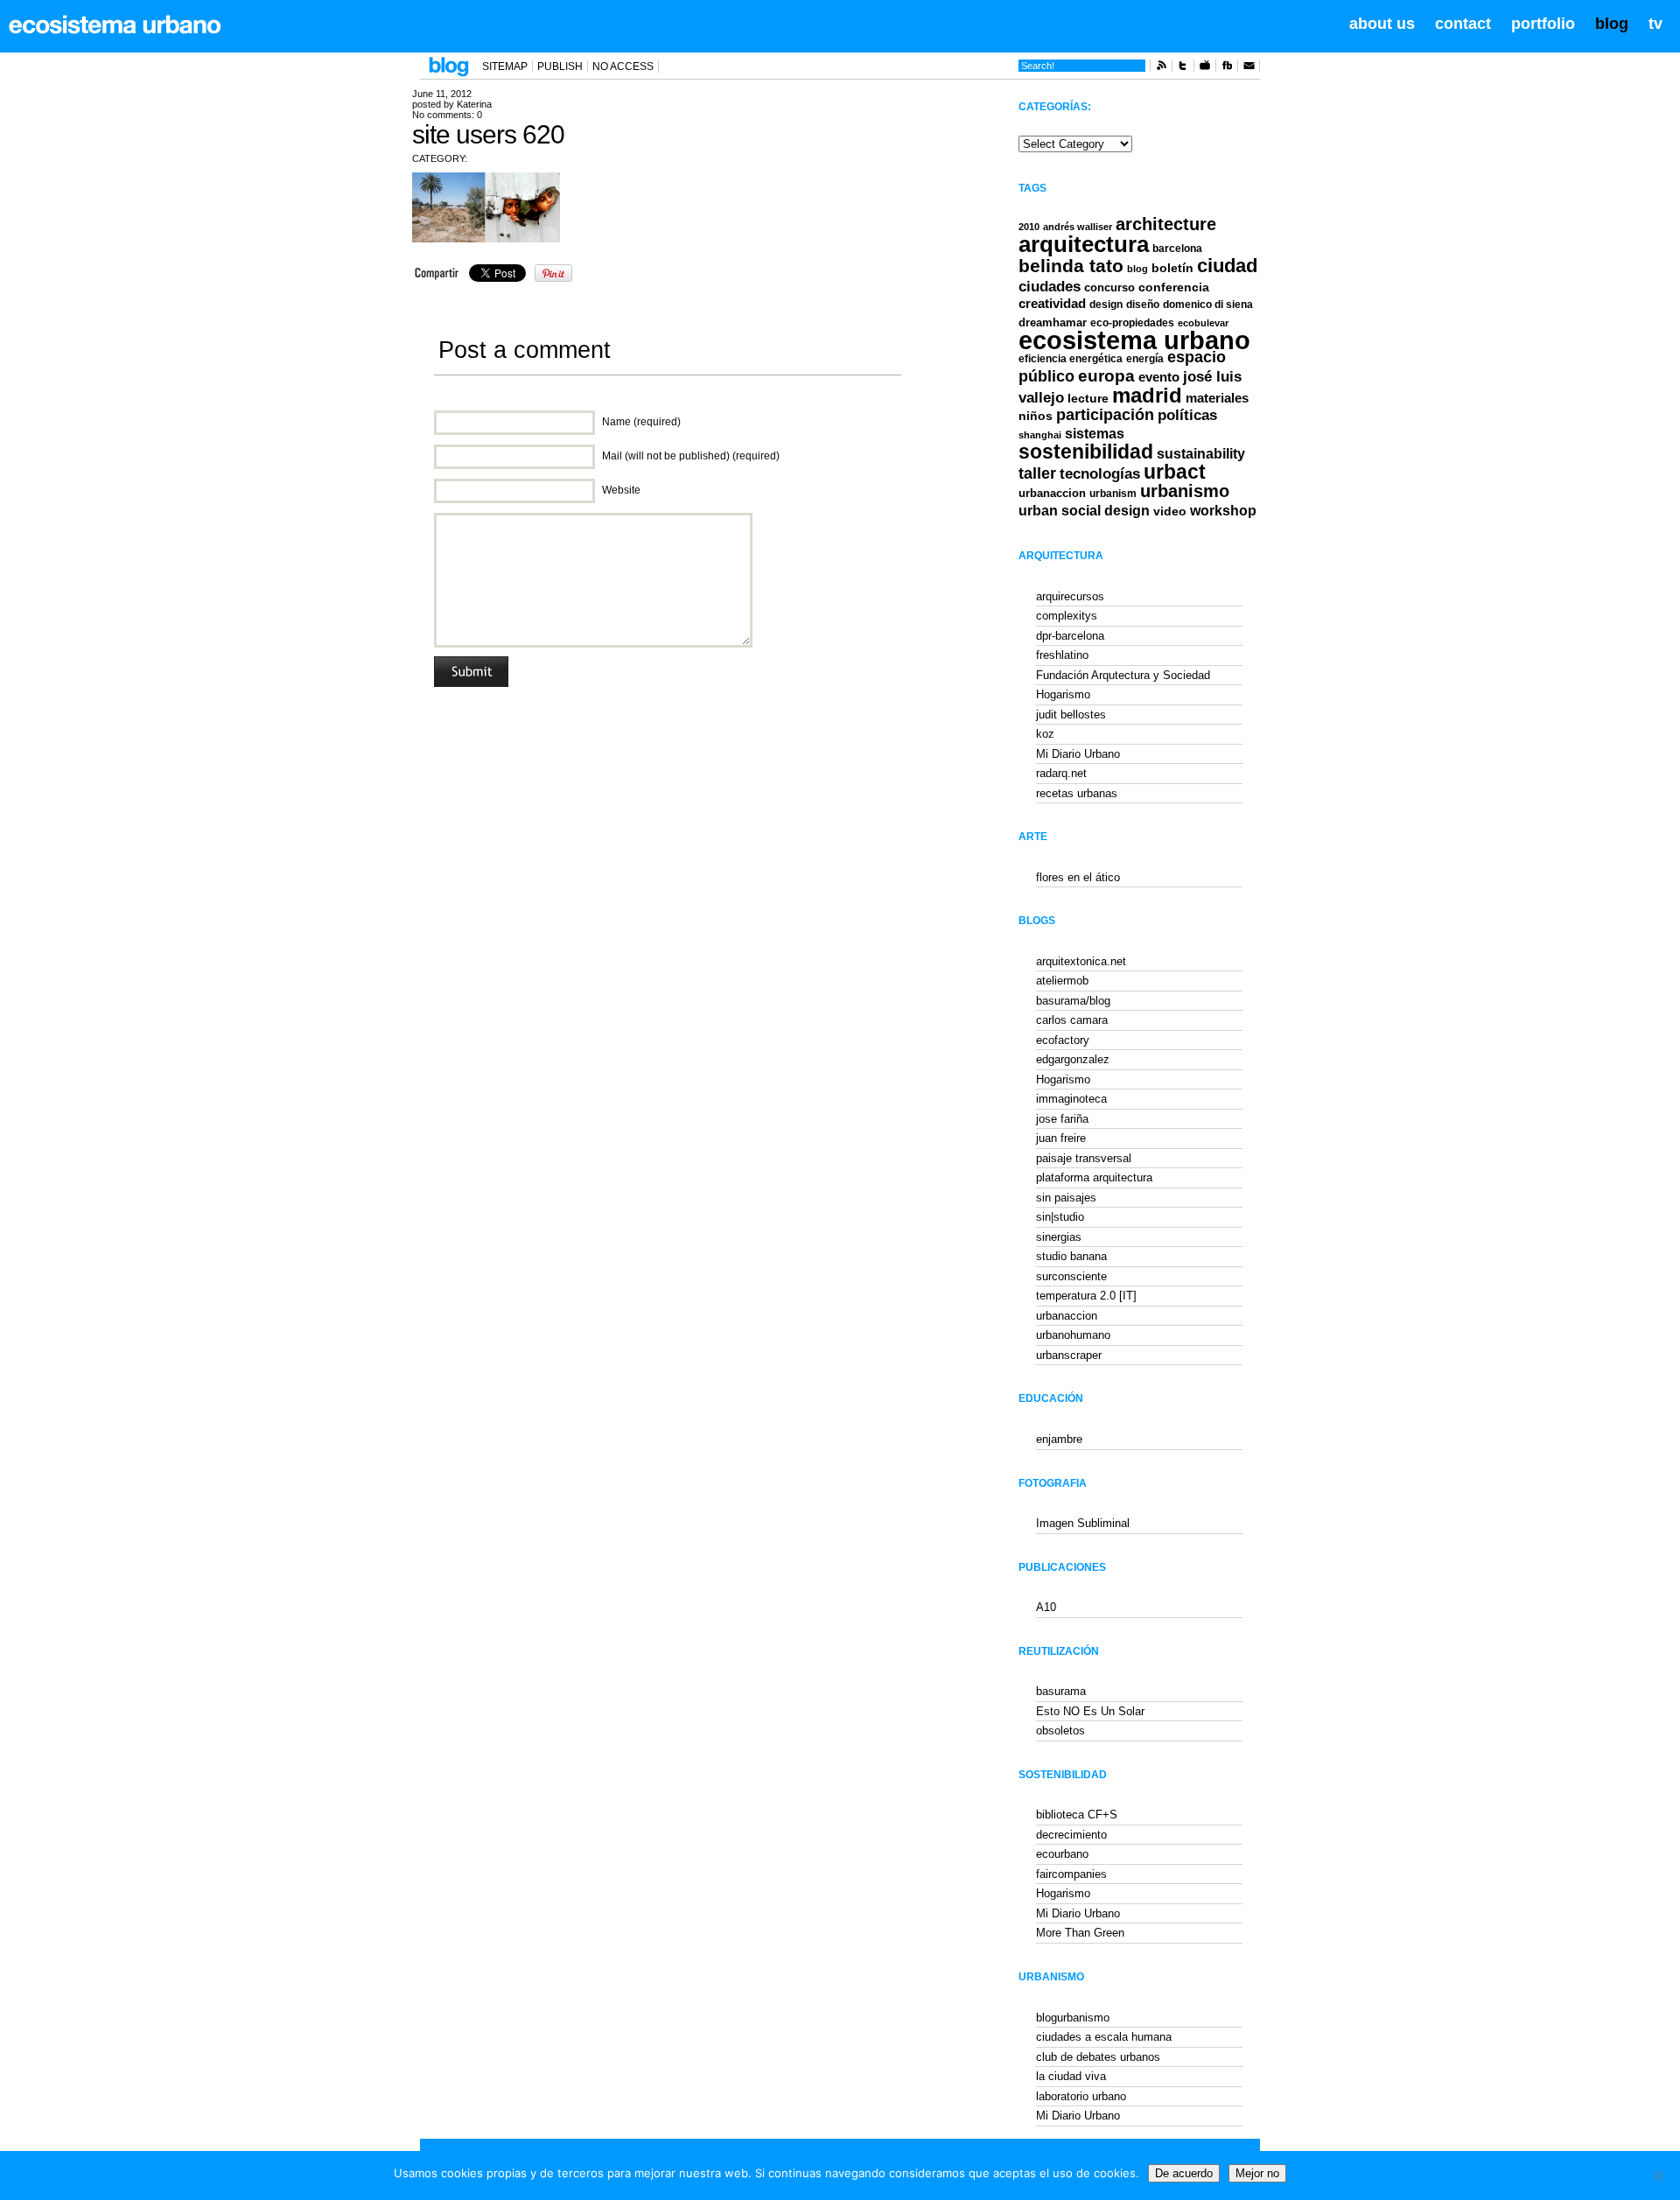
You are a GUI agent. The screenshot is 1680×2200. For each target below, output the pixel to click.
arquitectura (1084, 244)
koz (1045, 734)
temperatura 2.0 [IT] (1086, 1296)
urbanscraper (1069, 1355)
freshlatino (1062, 655)
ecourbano (1062, 1854)
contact (1463, 24)
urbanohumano (1073, 1335)
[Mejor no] (1658, 2175)
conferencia (1174, 287)
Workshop (1223, 510)
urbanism (1113, 493)
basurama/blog (1073, 1001)
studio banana (1071, 1256)
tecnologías (1100, 474)
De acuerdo (1184, 2173)
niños (1036, 416)
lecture (1088, 398)
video (1170, 511)
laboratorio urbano (1081, 2096)
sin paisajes (1066, 1198)
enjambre (1059, 1439)
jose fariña (1062, 1119)
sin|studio (1060, 1217)
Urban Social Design (1084, 511)
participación (1105, 415)
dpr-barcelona (1070, 636)
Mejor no (1257, 2173)
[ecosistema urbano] (115, 25)
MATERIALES (1217, 398)
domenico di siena (1208, 305)
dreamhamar (1053, 322)
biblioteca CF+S (1077, 1815)
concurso (1109, 287)
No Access (623, 67)
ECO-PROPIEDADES (1132, 322)
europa (1106, 376)
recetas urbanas (1077, 793)
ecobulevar (1203, 323)
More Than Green (1080, 1933)
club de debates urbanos (1098, 2057)
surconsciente (1071, 1276)
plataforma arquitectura (1094, 1177)
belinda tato (1071, 266)
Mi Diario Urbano (1078, 754)
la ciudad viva (1071, 2076)
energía (1145, 359)
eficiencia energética (1071, 359)
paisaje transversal (1084, 1158)
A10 (1046, 1607)
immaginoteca (1071, 1099)
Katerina (474, 104)
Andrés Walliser (1078, 227)
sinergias (1059, 1237)
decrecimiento (1071, 1835)
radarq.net (1061, 773)
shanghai (1040, 435)
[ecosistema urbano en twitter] (1183, 68)
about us (1382, 24)
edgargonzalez (1073, 1059)
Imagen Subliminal (1083, 1523)
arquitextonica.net (1081, 961)
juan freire (1061, 1138)
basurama (1061, 1691)
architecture (1166, 224)
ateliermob (1062, 981)
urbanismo (1185, 491)
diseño (1143, 305)
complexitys (1067, 616)
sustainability (1201, 454)
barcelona (1177, 249)
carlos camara (1072, 1020)
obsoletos (1060, 1731)
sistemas (1095, 434)
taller (1037, 473)
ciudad (1227, 266)
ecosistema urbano (1134, 340)
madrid (1147, 395)
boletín (1172, 268)
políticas (1187, 415)
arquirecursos (1070, 596)
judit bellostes (1071, 715)
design (1106, 305)
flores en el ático (1078, 877)
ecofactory (1063, 1040)
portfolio (1543, 24)
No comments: (447, 115)
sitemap (505, 67)
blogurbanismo (1073, 2018)
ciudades (1050, 287)
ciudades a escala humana (1104, 2037)
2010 (1029, 227)
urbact (1175, 472)
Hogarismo (1063, 694)
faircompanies (1071, 1874)
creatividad (1052, 304)
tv (1655, 24)
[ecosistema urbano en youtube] (1205, 68)
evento (1159, 377)
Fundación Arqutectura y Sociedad (1123, 675)
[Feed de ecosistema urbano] (1161, 68)
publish (560, 67)
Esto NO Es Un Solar (1090, 1711)
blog (1612, 24)
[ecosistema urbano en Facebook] (1227, 68)
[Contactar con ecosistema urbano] (1249, 68)
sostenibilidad (1086, 452)
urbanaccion (1052, 493)
